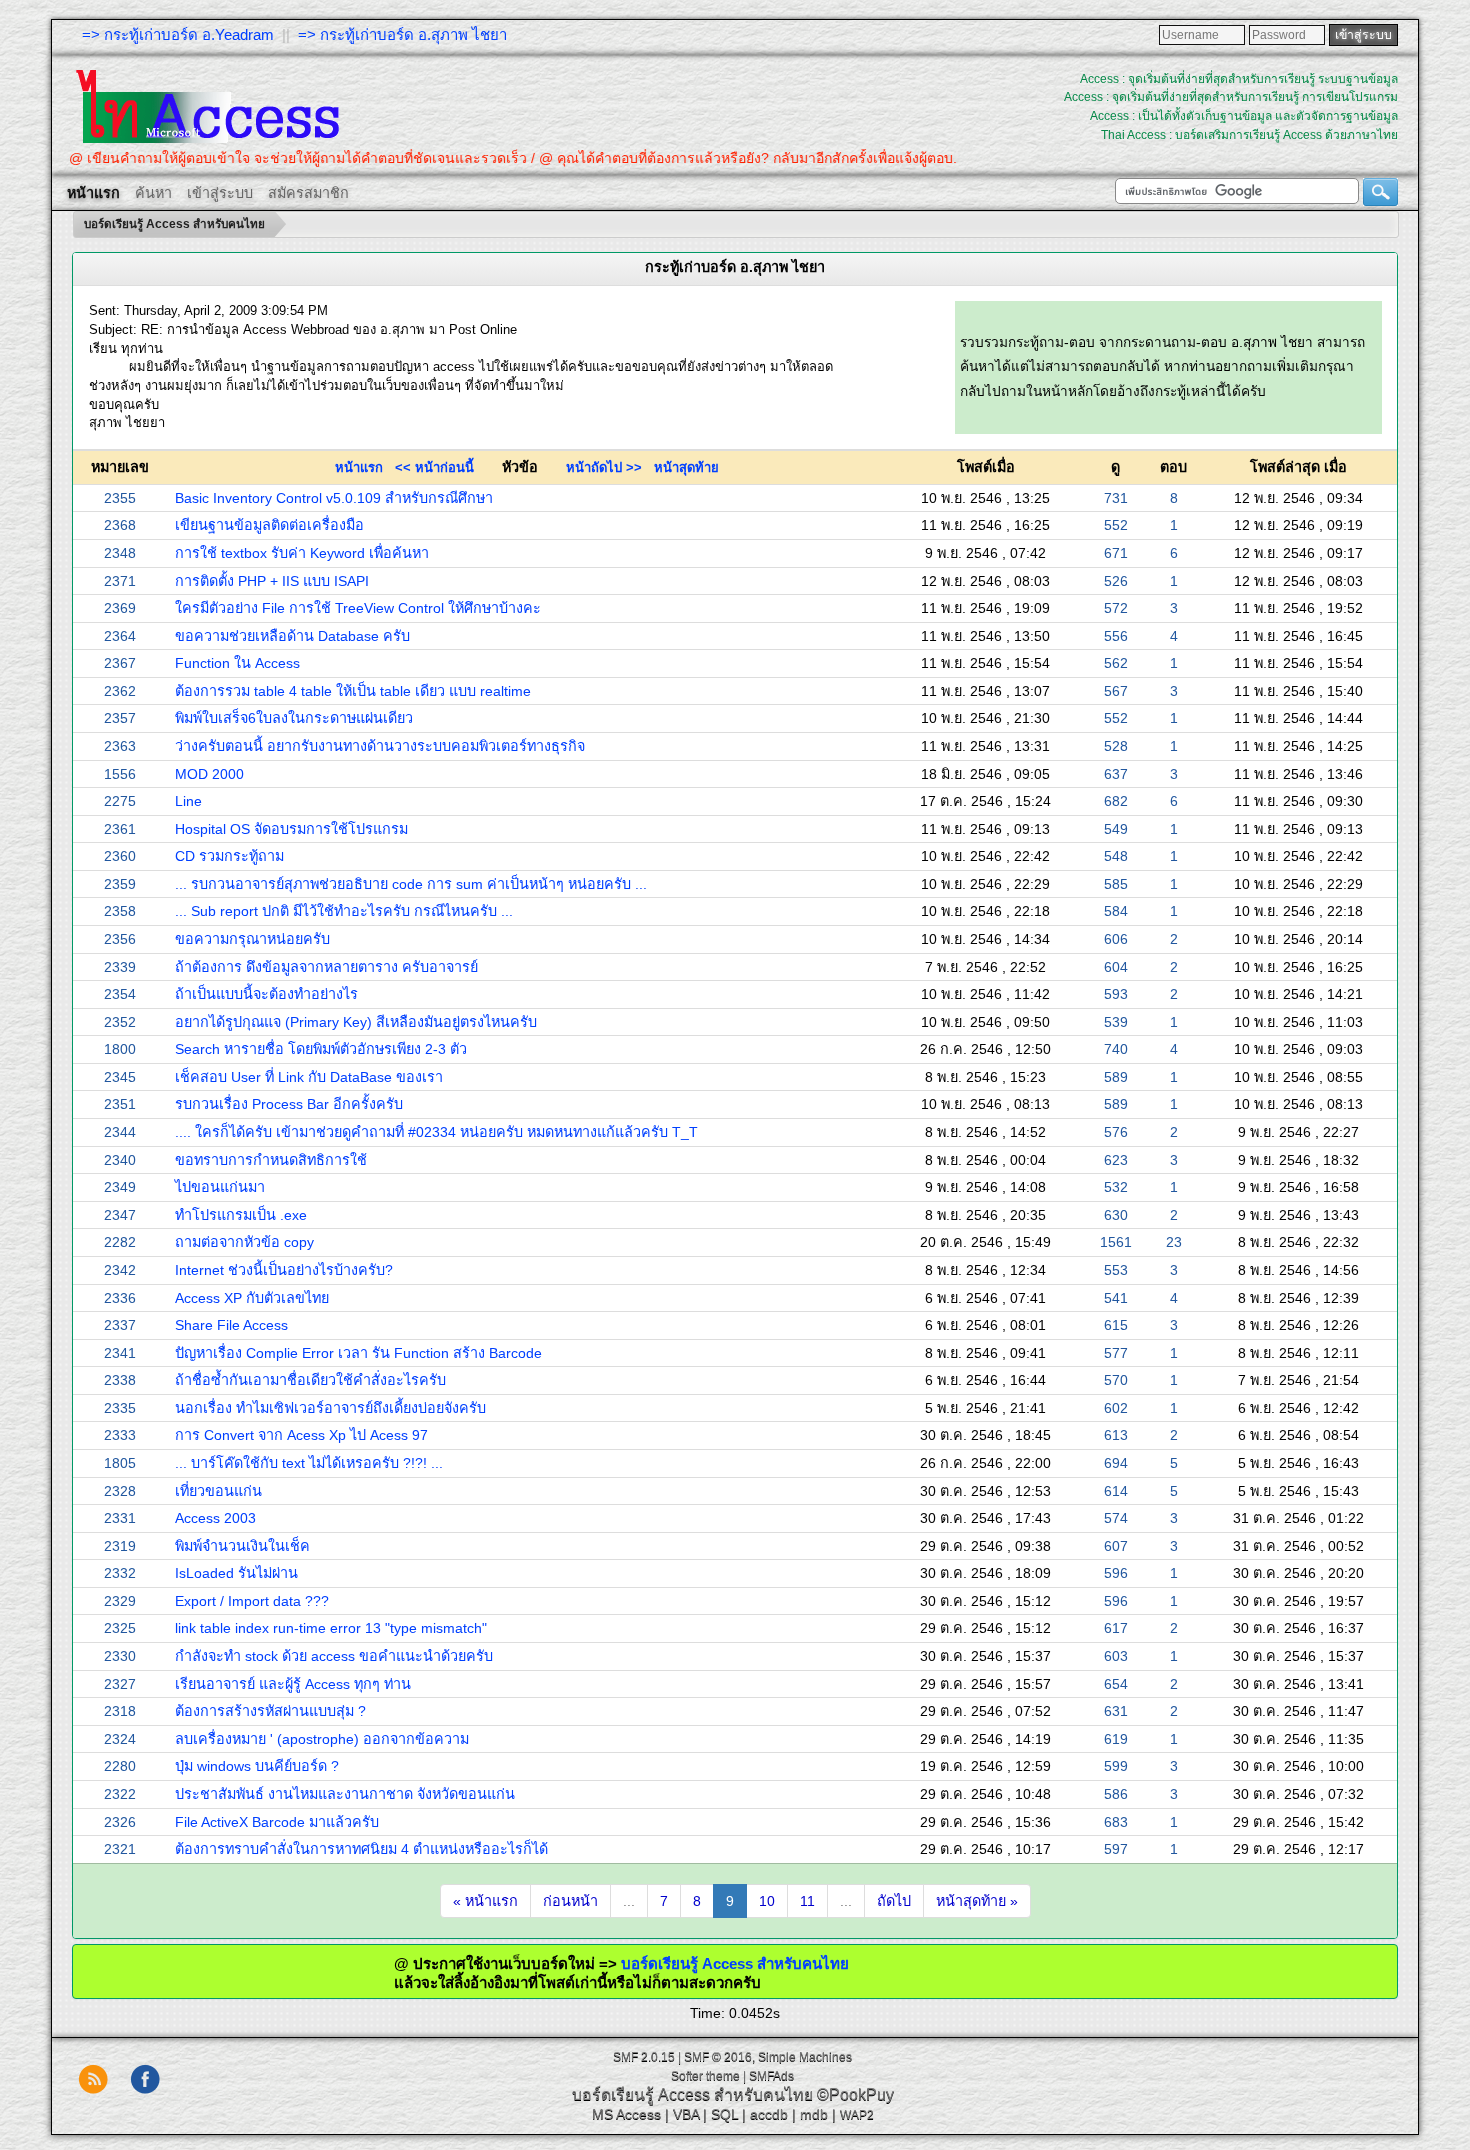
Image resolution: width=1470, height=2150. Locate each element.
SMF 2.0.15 (644, 2057)
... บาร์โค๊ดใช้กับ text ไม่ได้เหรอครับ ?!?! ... (309, 1463)
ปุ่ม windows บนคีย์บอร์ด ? (257, 1766)
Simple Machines (805, 2057)
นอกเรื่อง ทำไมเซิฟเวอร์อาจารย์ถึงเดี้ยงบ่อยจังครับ (330, 1408)
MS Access (626, 2114)
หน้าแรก (359, 467)
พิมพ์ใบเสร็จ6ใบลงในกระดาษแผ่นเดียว (294, 718)
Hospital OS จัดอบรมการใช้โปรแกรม (291, 829)
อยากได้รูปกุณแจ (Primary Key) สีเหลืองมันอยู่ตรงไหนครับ (356, 1022)
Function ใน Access (237, 663)
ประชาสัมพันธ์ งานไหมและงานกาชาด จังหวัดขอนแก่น (345, 1794)
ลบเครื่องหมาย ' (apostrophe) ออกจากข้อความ (322, 1739)
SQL (724, 2114)
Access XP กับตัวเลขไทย (252, 1298)
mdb (814, 2114)
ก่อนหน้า (570, 1901)
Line (188, 801)
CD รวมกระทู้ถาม (229, 856)
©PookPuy (855, 2094)
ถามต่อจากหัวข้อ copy (244, 1242)
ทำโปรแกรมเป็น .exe (241, 1215)
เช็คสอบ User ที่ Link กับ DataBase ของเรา (309, 1077)
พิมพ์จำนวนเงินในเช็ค (242, 1546)
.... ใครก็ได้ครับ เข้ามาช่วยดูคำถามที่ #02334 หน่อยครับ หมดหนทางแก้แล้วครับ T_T (436, 1132)
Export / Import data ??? (252, 1601)
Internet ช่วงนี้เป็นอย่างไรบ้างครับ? (284, 1270)
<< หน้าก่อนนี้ (434, 467)
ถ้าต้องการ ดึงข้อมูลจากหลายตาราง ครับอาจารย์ (326, 967)
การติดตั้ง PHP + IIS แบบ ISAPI (272, 581)
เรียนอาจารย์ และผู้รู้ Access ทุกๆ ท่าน (293, 1684)
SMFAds (771, 2076)
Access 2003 (215, 1518)
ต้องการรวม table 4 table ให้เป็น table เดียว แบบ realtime (353, 691)
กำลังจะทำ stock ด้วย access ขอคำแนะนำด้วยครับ (334, 1656)
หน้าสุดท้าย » (977, 1901)
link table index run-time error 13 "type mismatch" (331, 1628)
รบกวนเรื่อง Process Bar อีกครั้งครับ (289, 1104)
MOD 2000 (209, 774)
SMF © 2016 (718, 2057)
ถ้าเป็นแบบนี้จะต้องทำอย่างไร (266, 994)
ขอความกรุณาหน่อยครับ (252, 939)
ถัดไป (894, 1901)
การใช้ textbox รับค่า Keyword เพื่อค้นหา (302, 553)
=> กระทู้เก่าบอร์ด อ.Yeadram (178, 34)
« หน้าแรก (485, 1901)
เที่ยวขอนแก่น (218, 1491)
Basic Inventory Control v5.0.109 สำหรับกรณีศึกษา (334, 498)
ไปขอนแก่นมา (220, 1187)
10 (767, 1901)
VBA (686, 2114)
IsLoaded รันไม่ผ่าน (236, 1573)
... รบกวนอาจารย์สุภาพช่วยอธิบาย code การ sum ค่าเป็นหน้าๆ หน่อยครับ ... (411, 884)
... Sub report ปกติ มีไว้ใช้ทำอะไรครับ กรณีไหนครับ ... (344, 911)
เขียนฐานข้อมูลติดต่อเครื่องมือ (269, 525)
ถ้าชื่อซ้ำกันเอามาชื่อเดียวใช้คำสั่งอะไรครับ (310, 1380)
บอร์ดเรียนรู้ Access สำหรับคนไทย (671, 1963)
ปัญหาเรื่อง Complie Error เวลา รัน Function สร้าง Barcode (358, 1353)
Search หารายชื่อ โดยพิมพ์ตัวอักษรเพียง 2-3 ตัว (321, 1049)
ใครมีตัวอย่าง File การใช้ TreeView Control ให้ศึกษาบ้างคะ (358, 608)
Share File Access (231, 1325)
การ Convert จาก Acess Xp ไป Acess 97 (301, 1435)
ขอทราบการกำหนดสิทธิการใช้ (271, 1160)
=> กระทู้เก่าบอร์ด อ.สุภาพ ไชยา (402, 34)
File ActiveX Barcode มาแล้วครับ (277, 1822)
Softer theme (705, 2076)
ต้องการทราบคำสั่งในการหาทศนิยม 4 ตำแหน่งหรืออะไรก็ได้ (361, 1849)
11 (807, 1901)
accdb (769, 2114)
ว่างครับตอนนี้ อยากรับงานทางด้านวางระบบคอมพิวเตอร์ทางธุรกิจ (380, 746)
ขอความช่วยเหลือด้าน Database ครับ (292, 636)
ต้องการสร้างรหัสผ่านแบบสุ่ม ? (270, 1711)
